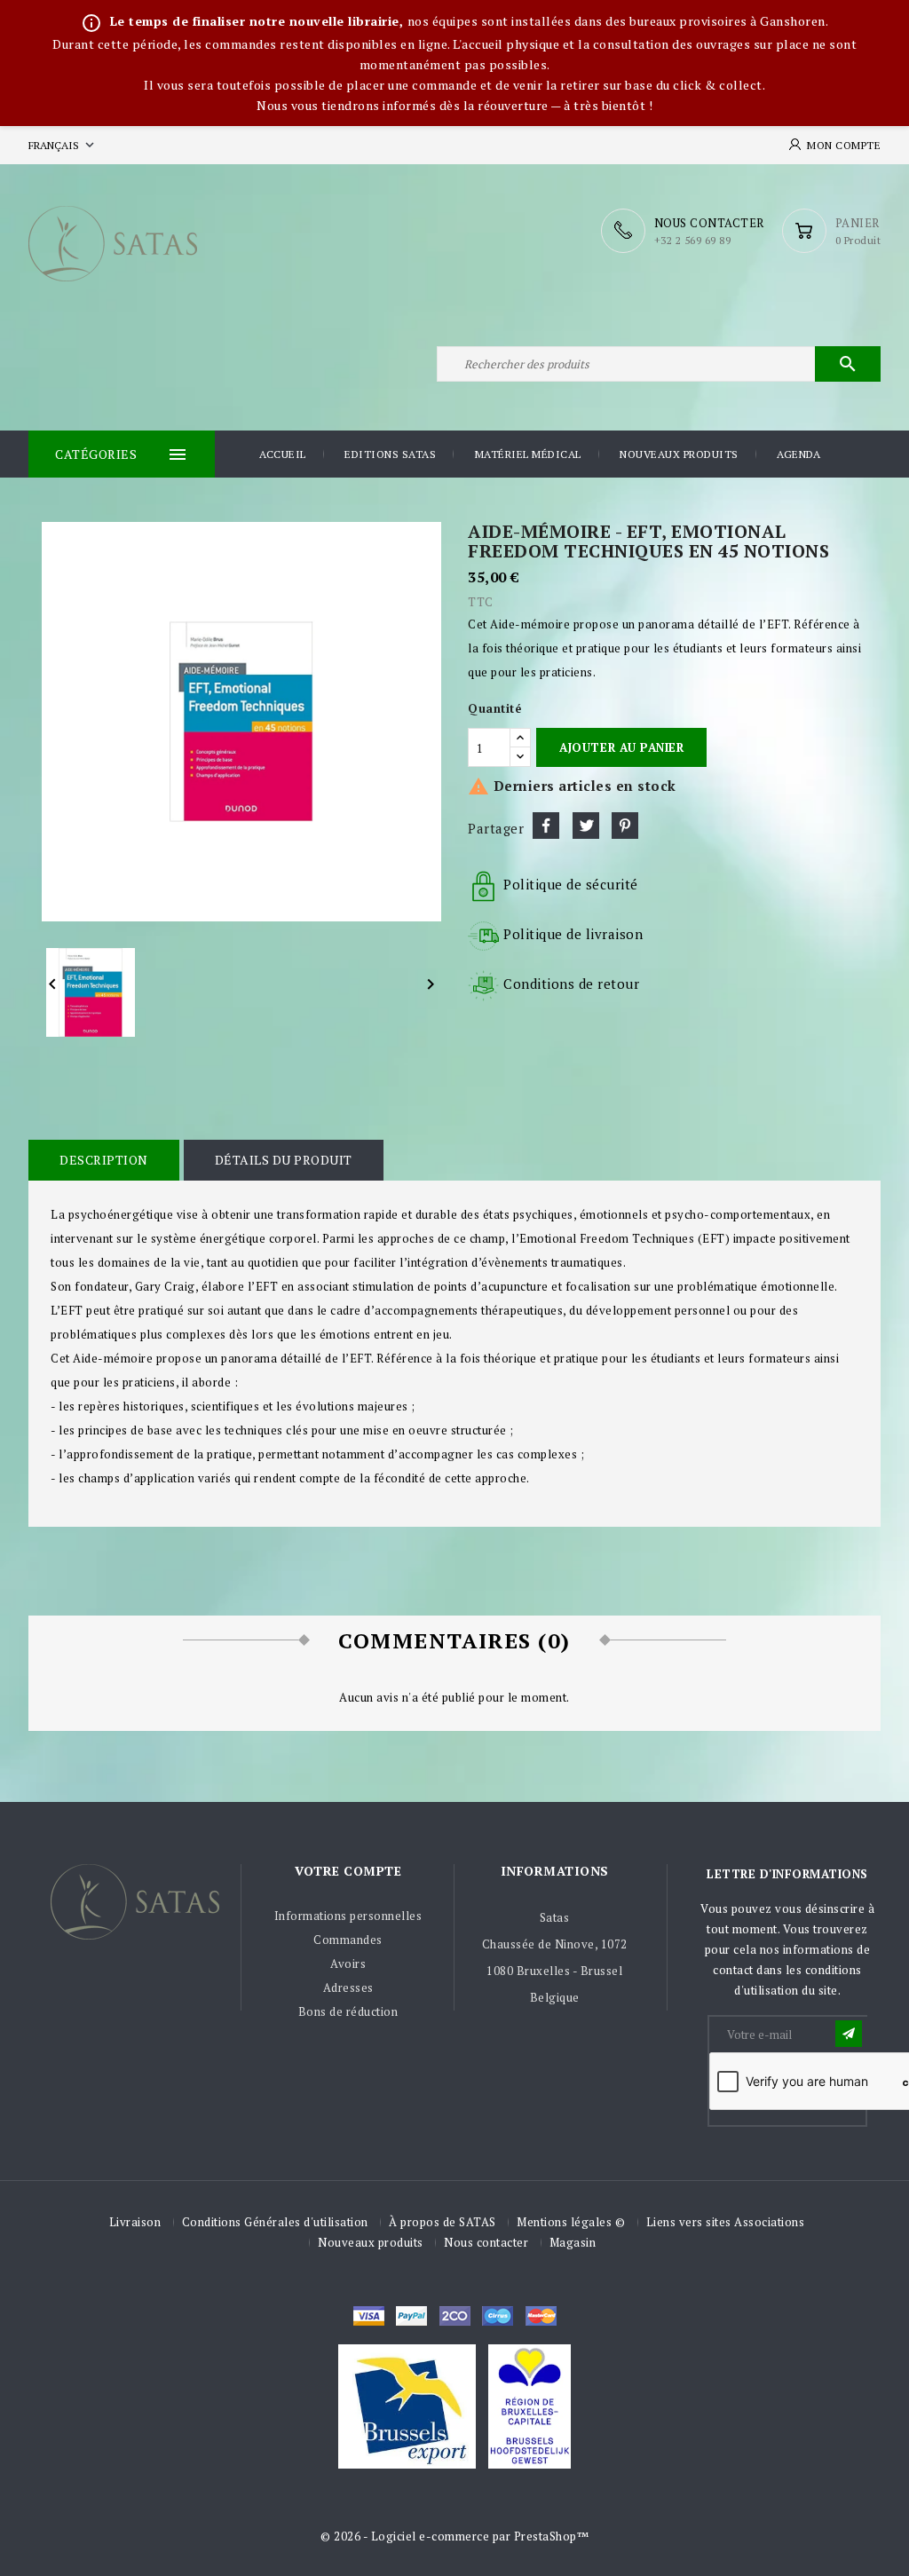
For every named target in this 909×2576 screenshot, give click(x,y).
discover (411, 2316)
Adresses (348, 1987)
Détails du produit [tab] (284, 1160)
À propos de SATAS (443, 2222)
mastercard (498, 2316)
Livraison (135, 2222)
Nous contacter (486, 2242)
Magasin (573, 2242)
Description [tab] (104, 1160)
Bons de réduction (348, 2011)
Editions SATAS (390, 454)
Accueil (283, 454)
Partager (546, 826)
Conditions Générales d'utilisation (275, 2222)
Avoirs (348, 1964)
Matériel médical (528, 454)
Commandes (348, 1940)
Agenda (798, 454)
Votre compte (348, 1871)
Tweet (586, 826)
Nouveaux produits (679, 454)
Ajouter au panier (621, 747)
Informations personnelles (348, 1916)
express (455, 2316)
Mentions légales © (571, 2222)
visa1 (541, 2316)
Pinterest (625, 826)
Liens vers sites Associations (726, 2222)
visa (369, 2316)
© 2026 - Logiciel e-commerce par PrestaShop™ (454, 2536)
